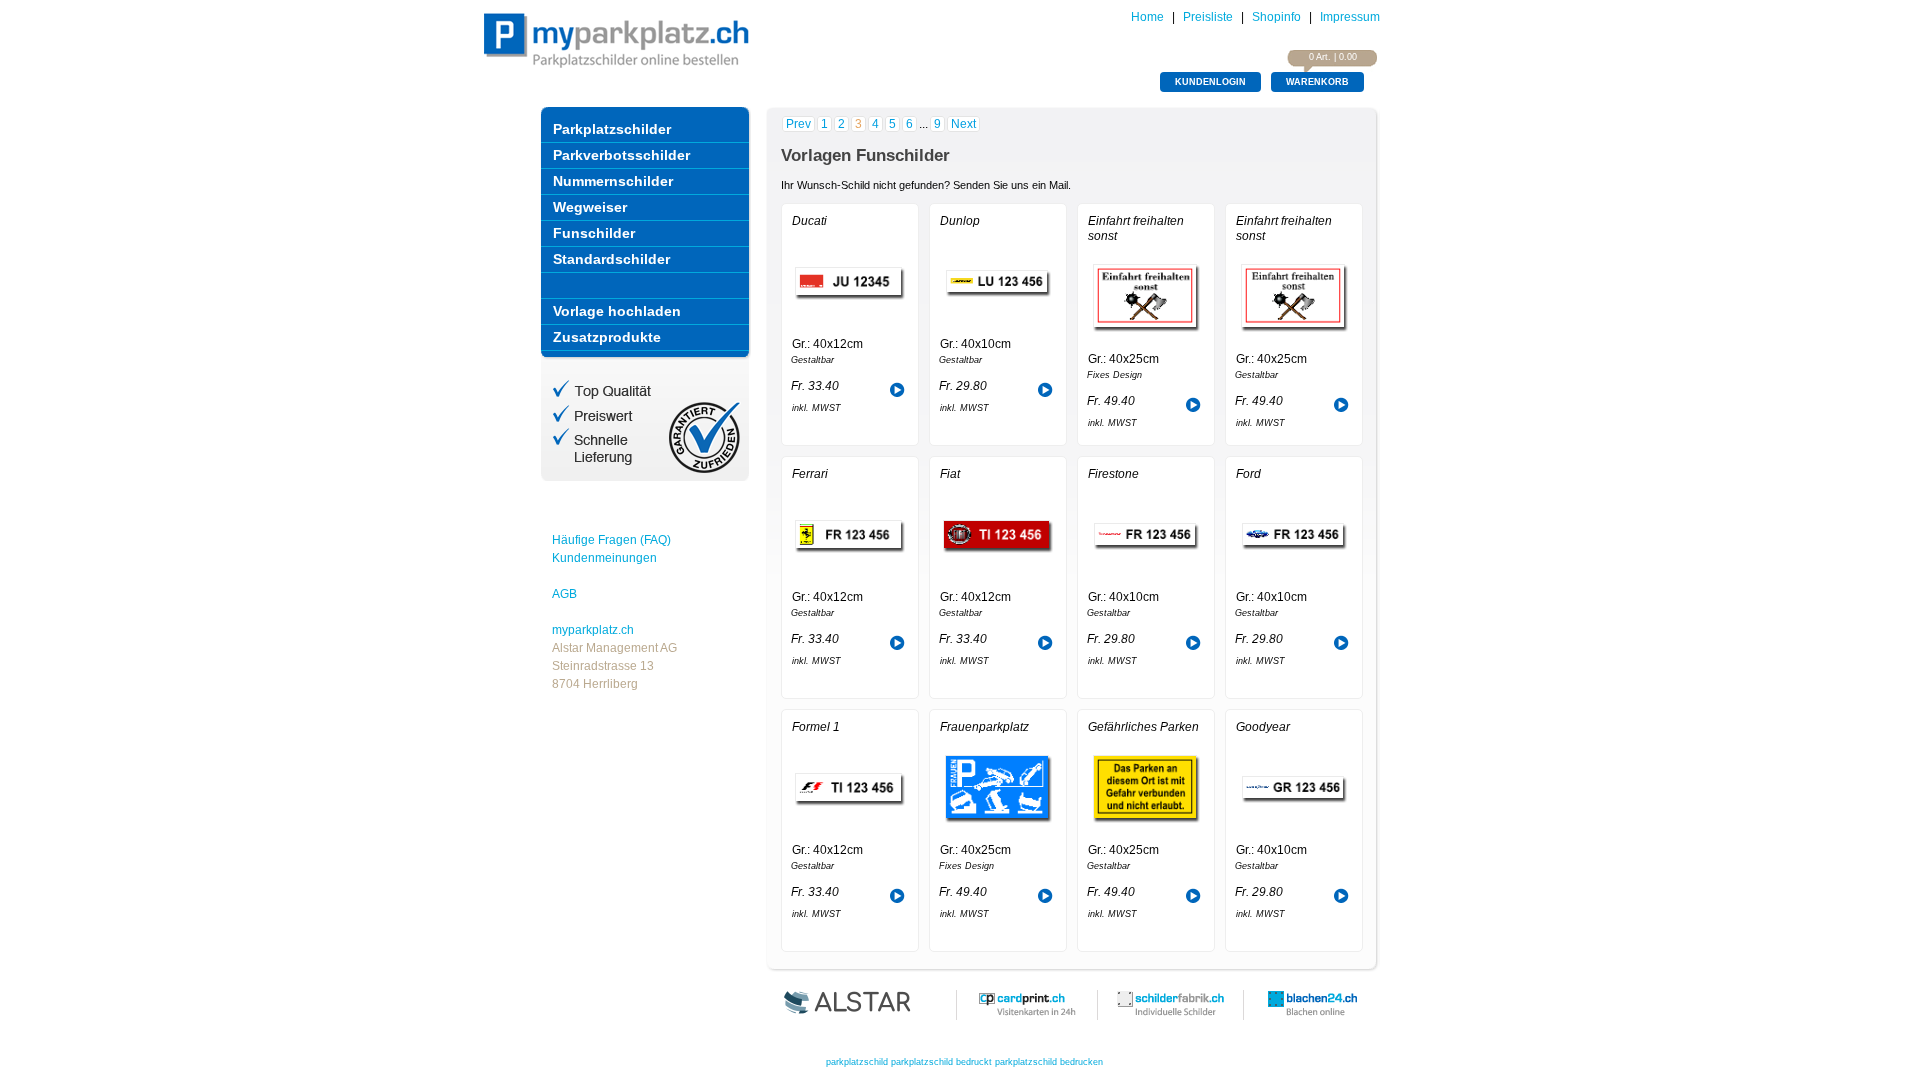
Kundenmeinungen (604, 558)
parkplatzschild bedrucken (1049, 1062)
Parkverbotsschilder (621, 155)
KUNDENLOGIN (1210, 82)
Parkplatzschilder (612, 129)
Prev (798, 124)
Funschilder (594, 233)
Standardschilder (611, 259)
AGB (564, 594)
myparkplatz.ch (593, 630)
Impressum (1350, 17)
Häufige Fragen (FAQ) (611, 540)
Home (1147, 17)
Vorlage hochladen (617, 311)
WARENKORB (1317, 82)
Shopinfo (1276, 17)
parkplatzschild (857, 1062)
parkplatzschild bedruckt (941, 1062)
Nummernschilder (613, 181)
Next (963, 124)
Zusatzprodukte (607, 337)
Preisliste (1208, 17)
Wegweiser (590, 207)
